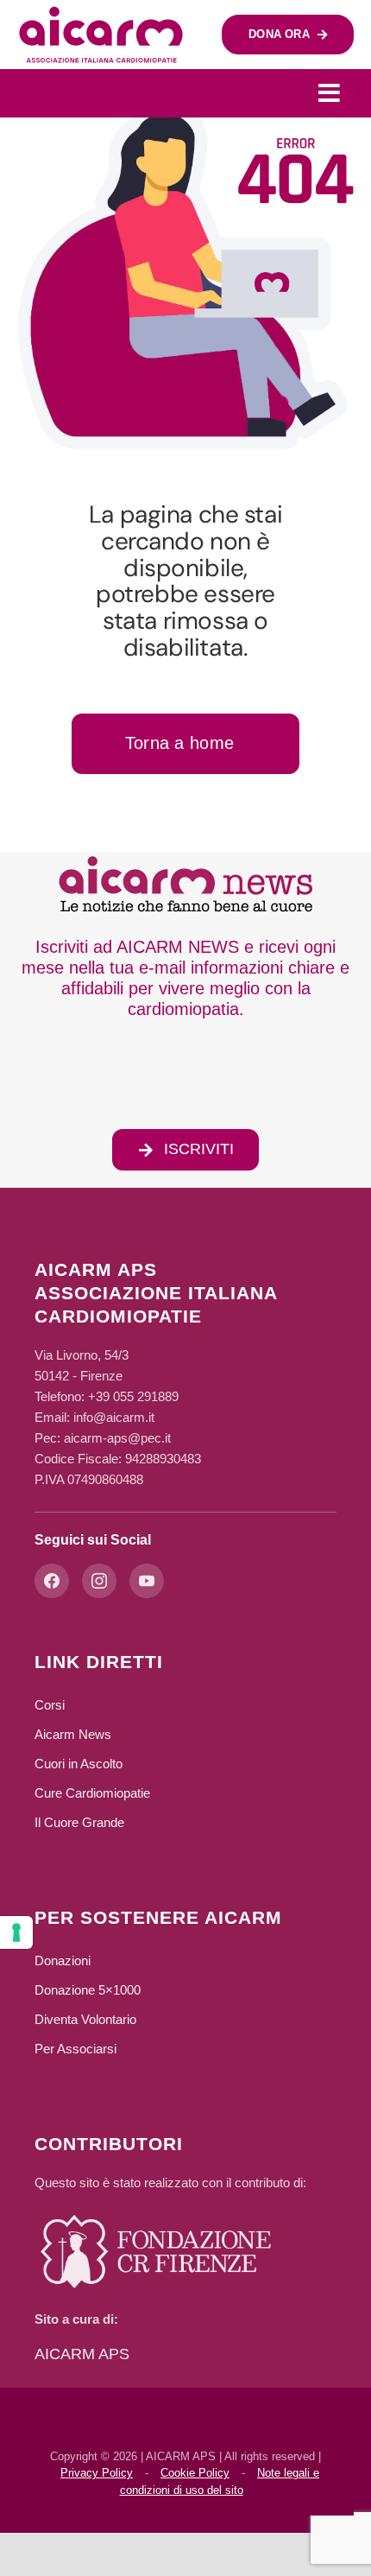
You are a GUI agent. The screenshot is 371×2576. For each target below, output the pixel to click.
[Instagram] (99, 1581)
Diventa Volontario (85, 2019)
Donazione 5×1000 (88, 1990)
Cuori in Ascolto (79, 1764)
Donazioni (63, 1961)
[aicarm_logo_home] (101, 13)
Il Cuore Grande (79, 1822)
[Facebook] (52, 1581)
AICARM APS (82, 2354)
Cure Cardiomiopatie (92, 1793)
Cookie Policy (195, 2473)
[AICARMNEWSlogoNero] (185, 860)
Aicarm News (73, 1734)
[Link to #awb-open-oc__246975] (330, 93)
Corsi (50, 1705)
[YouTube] (147, 1581)
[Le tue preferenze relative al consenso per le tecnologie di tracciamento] (16, 1932)
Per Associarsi (75, 2049)
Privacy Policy (97, 2473)
